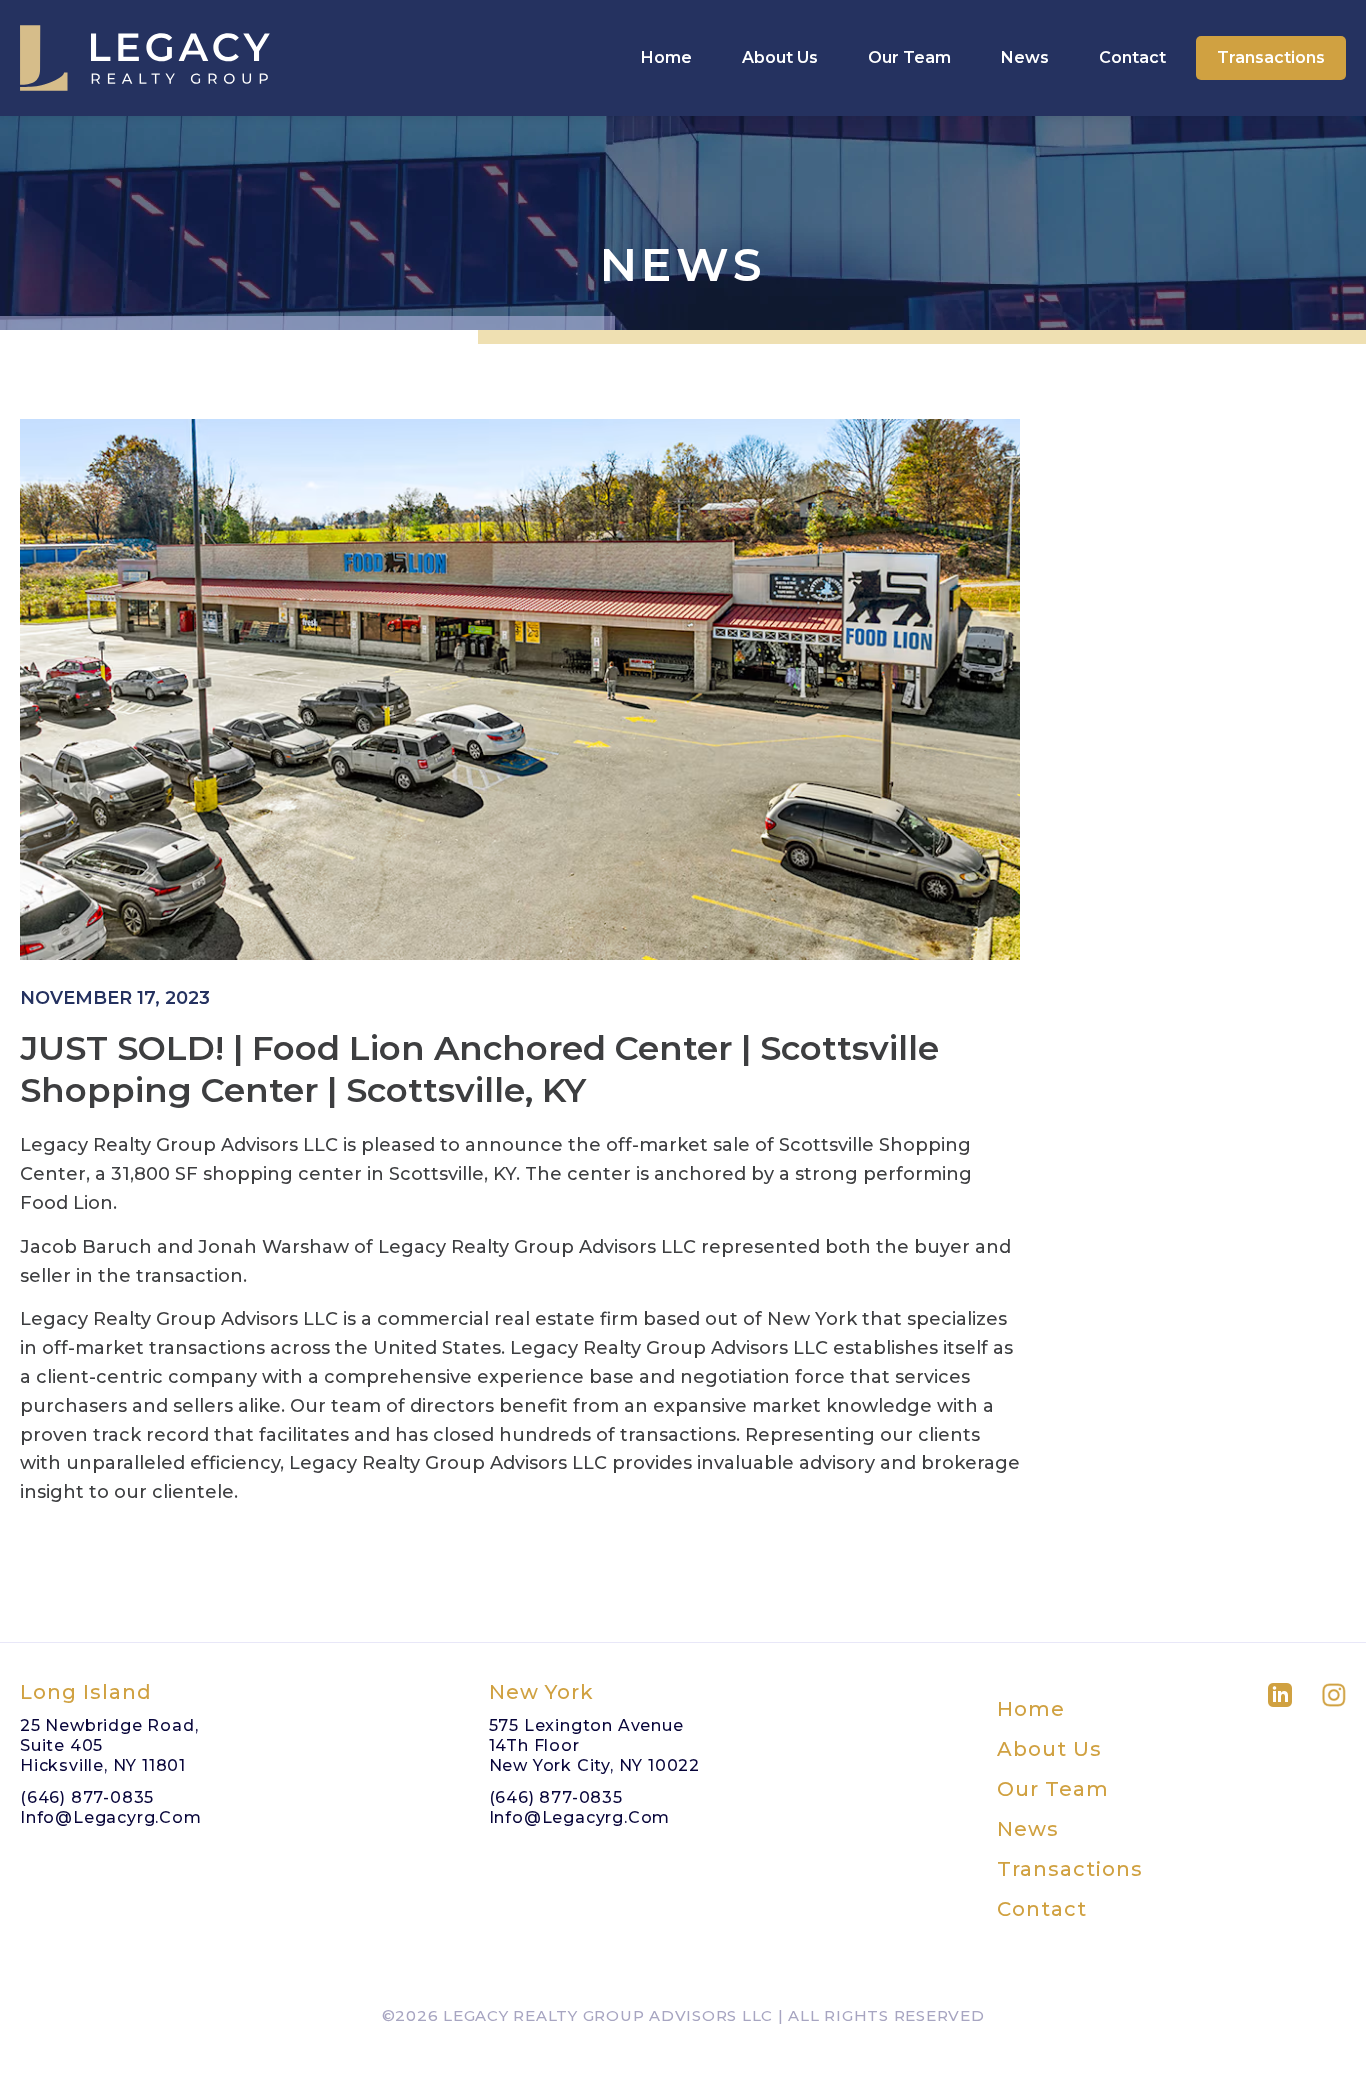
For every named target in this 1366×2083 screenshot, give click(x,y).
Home (666, 57)
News (1025, 57)
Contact (1132, 57)
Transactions (1271, 57)
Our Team (909, 57)
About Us (780, 57)
